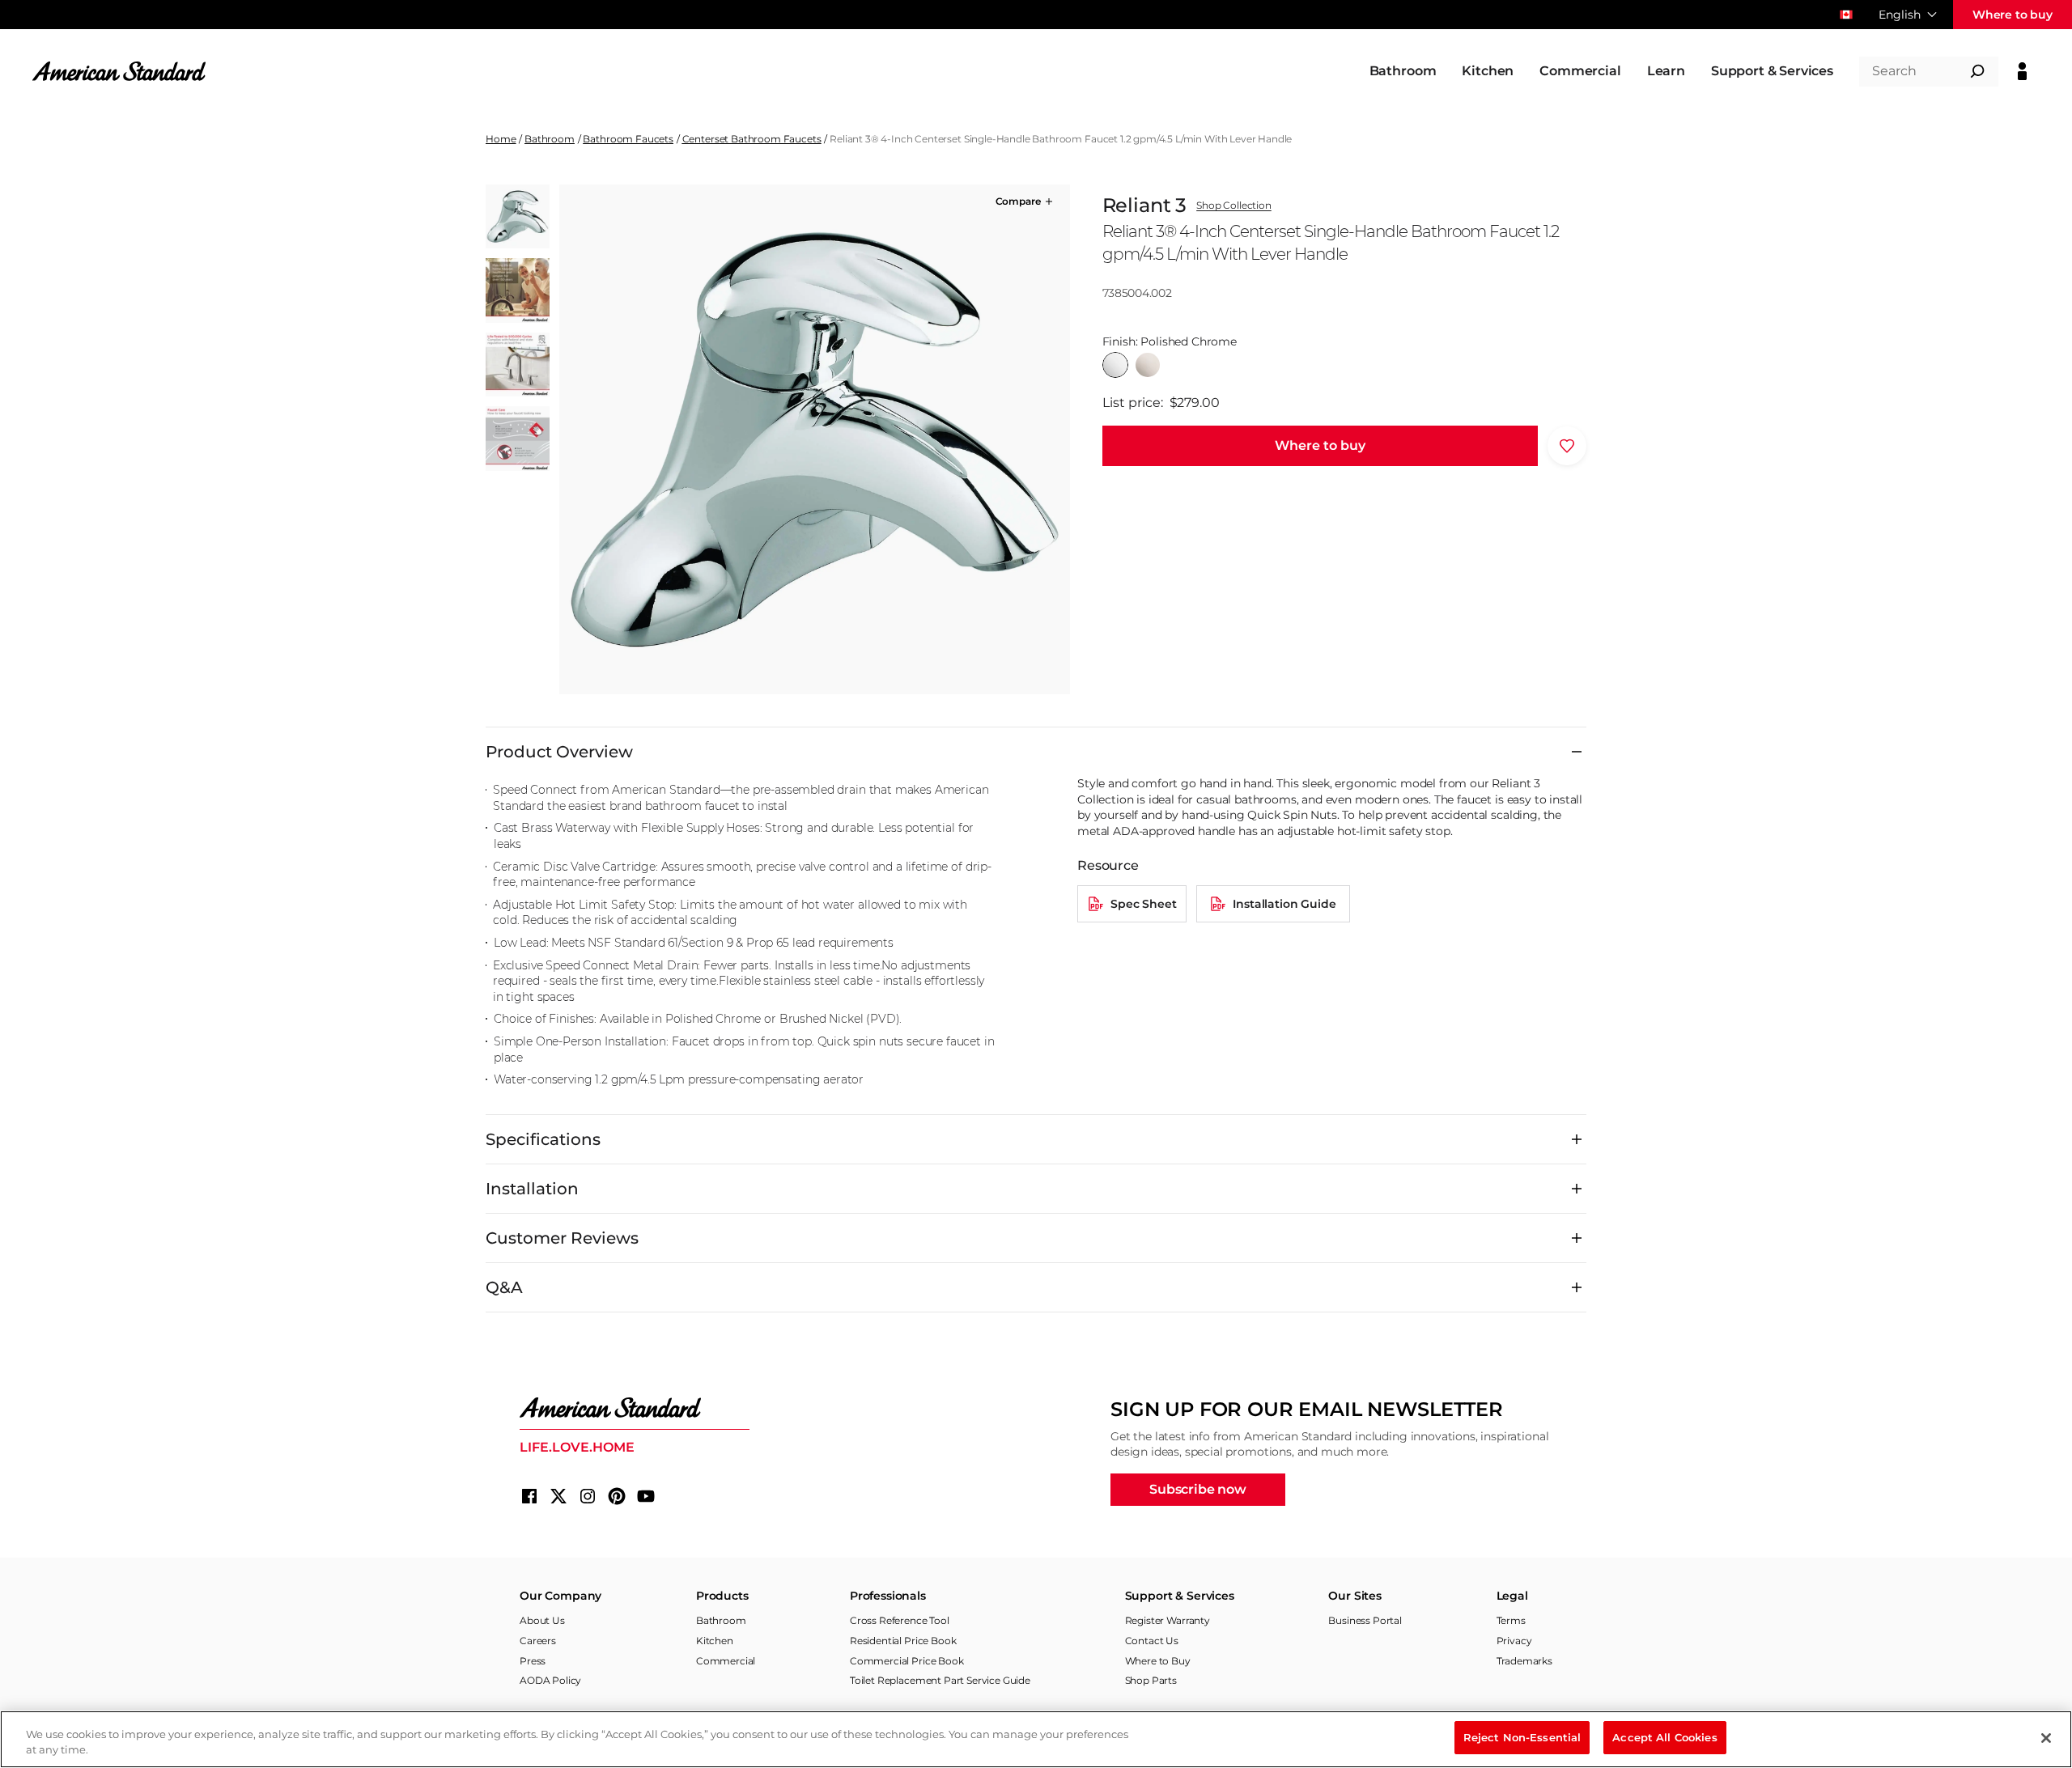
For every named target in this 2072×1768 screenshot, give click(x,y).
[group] (814, 439)
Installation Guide (1284, 904)
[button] (1025, 201)
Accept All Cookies (1664, 1737)
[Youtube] (646, 1496)
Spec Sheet (1143, 904)
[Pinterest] (617, 1496)
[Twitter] (558, 1496)
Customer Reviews (562, 1238)
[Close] (2046, 1738)
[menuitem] (1403, 71)
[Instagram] (588, 1496)
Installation (532, 1189)
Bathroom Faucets (628, 139)
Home (501, 139)
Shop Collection (1234, 206)
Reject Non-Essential (1522, 1737)
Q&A (504, 1287)
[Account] (2022, 71)
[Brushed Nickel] (1148, 365)
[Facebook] (529, 1496)
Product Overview (559, 752)
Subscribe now (1198, 1489)
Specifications (543, 1139)
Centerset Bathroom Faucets (752, 139)
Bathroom (550, 139)
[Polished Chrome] (1115, 365)
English (1900, 15)
